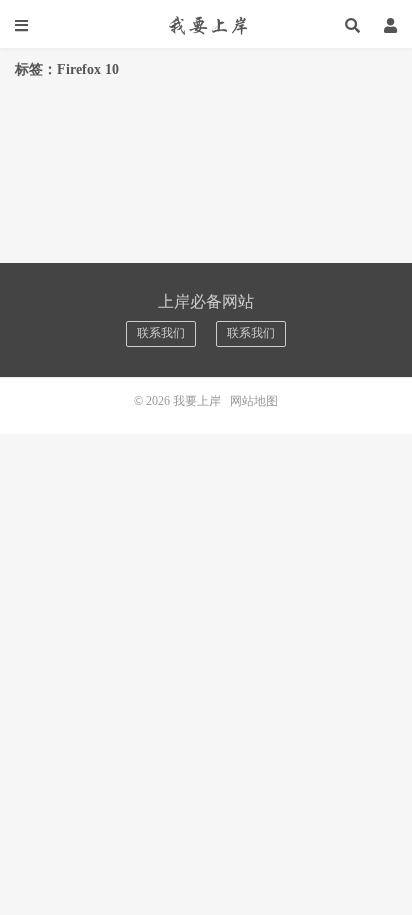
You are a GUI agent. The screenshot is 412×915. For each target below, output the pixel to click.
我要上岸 (206, 25)
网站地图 (254, 401)
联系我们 (161, 333)
